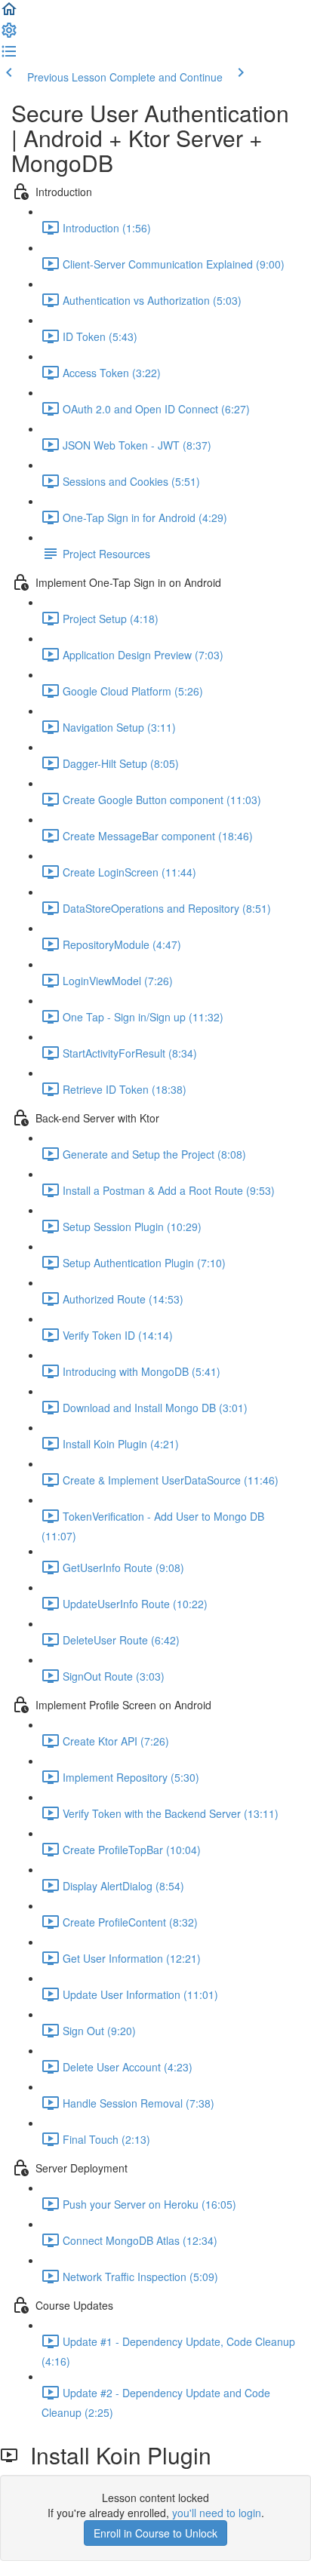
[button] (9, 14)
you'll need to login (217, 2513)
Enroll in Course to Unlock (155, 2533)
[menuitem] (9, 35)
